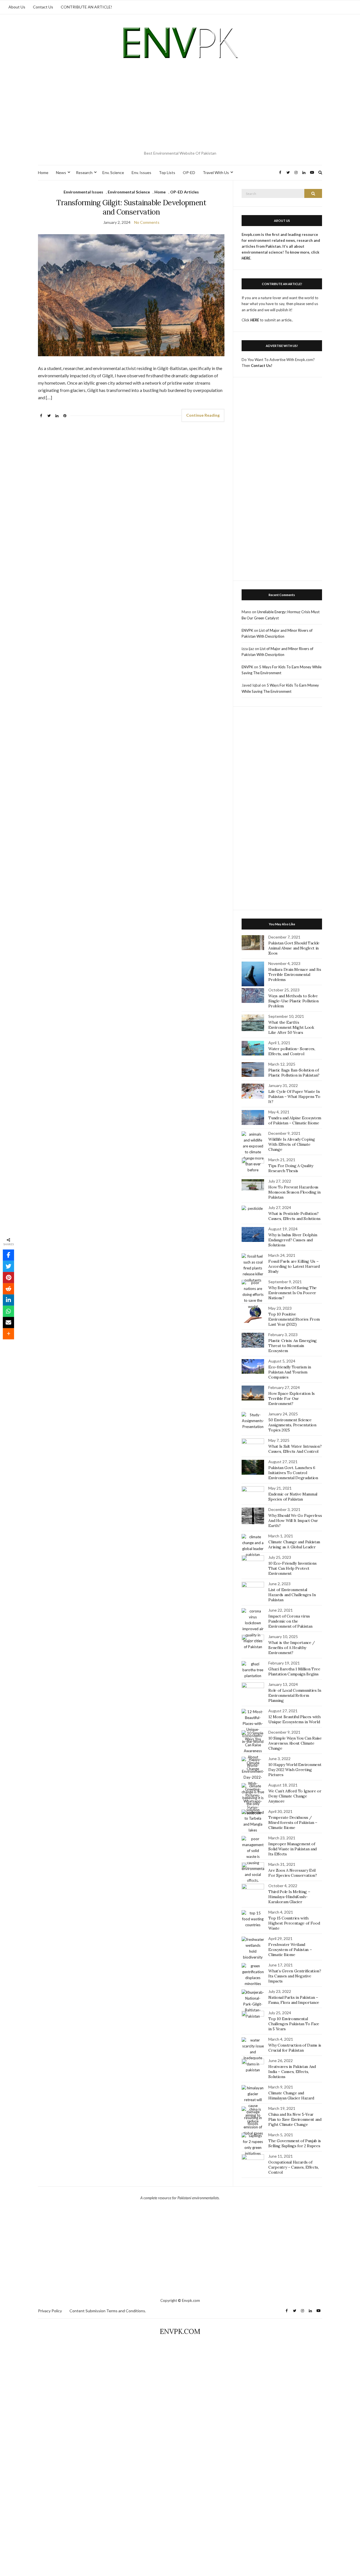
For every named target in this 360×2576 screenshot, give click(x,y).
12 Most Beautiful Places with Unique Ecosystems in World (294, 1719)
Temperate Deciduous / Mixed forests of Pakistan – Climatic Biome (293, 1822)
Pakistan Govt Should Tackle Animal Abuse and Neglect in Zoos (294, 948)
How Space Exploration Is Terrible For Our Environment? (292, 1398)
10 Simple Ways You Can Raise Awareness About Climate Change (295, 1743)
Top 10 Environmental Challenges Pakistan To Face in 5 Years (294, 2024)
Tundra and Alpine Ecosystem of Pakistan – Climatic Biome (295, 1120)
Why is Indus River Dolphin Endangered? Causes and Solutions (293, 1240)
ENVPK (247, 630)
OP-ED (189, 172)
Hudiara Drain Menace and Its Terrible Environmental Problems (295, 975)
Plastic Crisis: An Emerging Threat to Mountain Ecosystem (292, 1346)
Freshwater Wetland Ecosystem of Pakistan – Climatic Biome (290, 1950)
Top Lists (167, 172)
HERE (255, 320)
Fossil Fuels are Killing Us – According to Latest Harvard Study (294, 1266)
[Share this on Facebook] (8, 1255)
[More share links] (8, 1334)
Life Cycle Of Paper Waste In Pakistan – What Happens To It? (294, 1097)
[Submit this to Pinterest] (8, 1278)
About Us (17, 7)
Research (84, 172)
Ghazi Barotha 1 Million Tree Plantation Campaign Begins (294, 1672)
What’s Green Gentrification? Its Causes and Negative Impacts (295, 1976)
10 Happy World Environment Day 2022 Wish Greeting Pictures (295, 1770)
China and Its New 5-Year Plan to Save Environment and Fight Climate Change (295, 2119)
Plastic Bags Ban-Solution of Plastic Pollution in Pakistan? (294, 1073)
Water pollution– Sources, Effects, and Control (292, 1051)
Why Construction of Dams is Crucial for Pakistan (295, 2048)
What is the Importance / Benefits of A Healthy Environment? (292, 1648)
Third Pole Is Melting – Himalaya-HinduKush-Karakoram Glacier (289, 1897)
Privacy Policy (50, 2311)
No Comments (147, 222)
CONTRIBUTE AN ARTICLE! (86, 7)
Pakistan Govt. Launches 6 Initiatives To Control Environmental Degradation (293, 1473)
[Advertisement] (180, 107)
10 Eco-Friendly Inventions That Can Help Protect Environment (292, 1568)
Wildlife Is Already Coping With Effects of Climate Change (292, 1144)
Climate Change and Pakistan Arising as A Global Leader (294, 1544)
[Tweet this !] (8, 1266)
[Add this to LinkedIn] (8, 1300)
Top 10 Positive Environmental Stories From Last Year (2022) (294, 1319)
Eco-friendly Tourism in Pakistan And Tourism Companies (290, 1372)
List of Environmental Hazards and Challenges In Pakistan (292, 1595)
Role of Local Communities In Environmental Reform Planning (295, 1695)
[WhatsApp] (8, 1311)
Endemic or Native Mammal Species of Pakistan (293, 1497)
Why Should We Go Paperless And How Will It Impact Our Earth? (295, 1521)
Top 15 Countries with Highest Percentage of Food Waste (294, 1923)
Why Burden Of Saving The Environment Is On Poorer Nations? (292, 1293)
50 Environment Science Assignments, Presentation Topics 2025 (292, 1425)
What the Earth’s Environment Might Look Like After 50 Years (291, 1027)
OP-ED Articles (184, 192)
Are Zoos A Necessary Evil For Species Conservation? (292, 1873)
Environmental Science (129, 192)
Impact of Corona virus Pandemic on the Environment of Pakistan (290, 1621)
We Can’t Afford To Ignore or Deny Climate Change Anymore (295, 1796)
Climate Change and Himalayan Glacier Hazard (291, 2095)
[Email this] (8, 1323)
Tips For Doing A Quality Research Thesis (291, 1168)
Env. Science (113, 172)
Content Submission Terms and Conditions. (108, 2311)
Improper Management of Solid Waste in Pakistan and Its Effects (292, 1849)
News (61, 172)
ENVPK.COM (180, 2332)
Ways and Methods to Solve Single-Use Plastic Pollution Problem (293, 1001)
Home (43, 172)
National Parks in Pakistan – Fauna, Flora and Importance (294, 2000)
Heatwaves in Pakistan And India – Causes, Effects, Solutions (292, 2072)
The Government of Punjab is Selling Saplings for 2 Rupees (295, 2143)
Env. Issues (141, 172)
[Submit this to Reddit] (8, 1289)
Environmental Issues (83, 192)
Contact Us (43, 7)
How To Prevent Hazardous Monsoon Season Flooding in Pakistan (294, 1192)
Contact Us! (262, 366)
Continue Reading (203, 415)
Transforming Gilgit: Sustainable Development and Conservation (131, 207)
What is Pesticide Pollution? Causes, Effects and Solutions (294, 1216)
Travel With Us (216, 172)
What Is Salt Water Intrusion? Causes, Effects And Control (295, 1449)
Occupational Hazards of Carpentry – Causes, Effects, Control (293, 2167)
